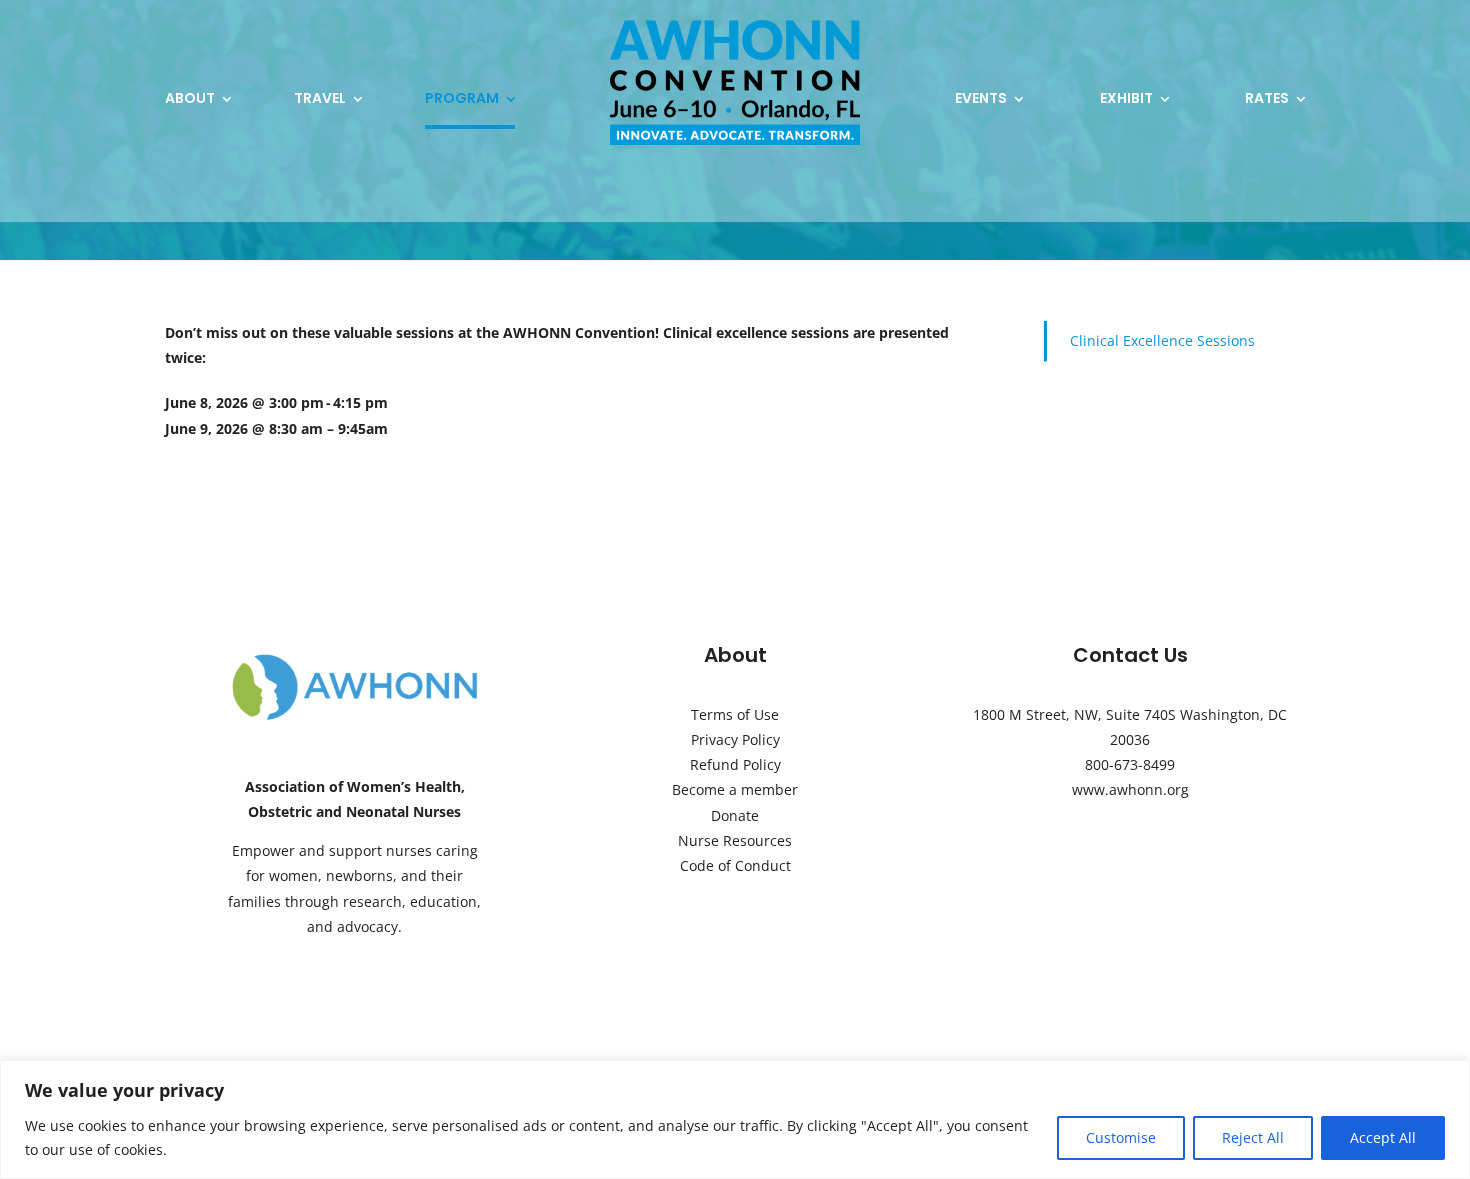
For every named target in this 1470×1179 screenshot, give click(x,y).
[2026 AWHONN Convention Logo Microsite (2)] (735, 26)
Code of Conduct (735, 865)
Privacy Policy (735, 739)
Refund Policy (735, 764)
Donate (735, 815)
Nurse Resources (735, 840)
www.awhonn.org (1130, 789)
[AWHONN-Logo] (355, 658)
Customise (1121, 1137)
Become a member (735, 789)
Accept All (1383, 1137)
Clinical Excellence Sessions (1162, 340)
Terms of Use (735, 714)
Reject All (1253, 1137)
